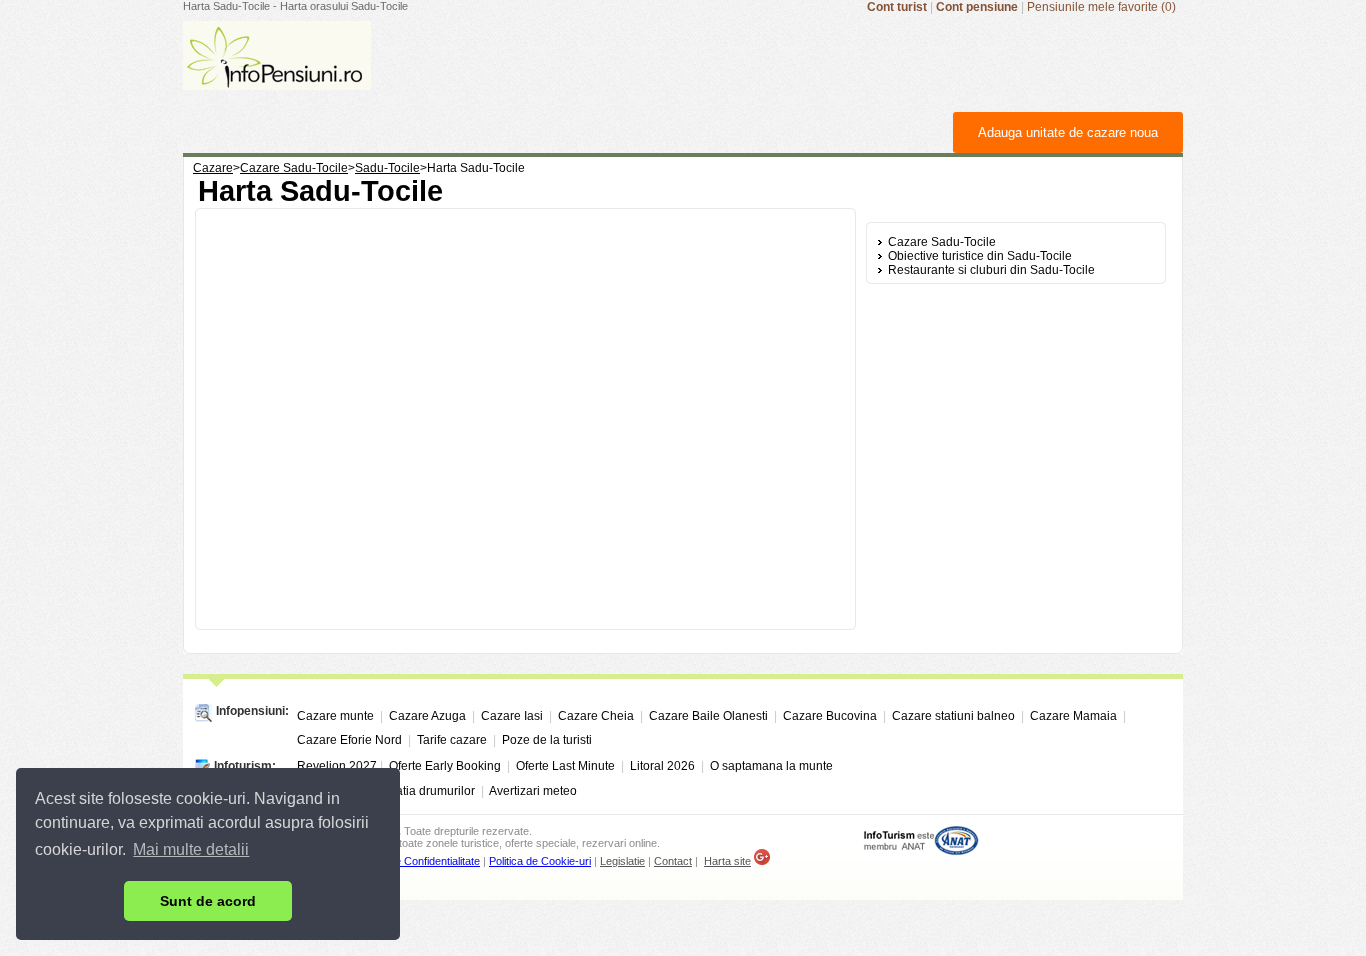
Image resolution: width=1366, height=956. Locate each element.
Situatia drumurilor (425, 791)
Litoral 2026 (662, 766)
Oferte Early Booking (445, 766)
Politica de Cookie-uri (540, 861)
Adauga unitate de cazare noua (1068, 132)
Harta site (727, 861)
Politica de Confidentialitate (416, 861)
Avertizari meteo (533, 791)
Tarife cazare (452, 740)
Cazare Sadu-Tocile (942, 242)
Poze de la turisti (547, 740)
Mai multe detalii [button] (191, 849)
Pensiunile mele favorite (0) (1101, 7)
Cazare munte (335, 716)
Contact (673, 861)
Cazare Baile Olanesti (708, 716)
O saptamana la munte (771, 766)
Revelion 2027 (337, 766)
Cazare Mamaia (1073, 716)
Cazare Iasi (512, 716)
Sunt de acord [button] (208, 901)
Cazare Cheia (596, 716)
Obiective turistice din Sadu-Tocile (980, 256)
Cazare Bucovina (830, 716)
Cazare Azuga (427, 716)
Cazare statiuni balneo (953, 716)
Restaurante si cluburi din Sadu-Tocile (991, 270)
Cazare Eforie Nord (349, 740)
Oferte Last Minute (565, 766)
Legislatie (622, 861)
